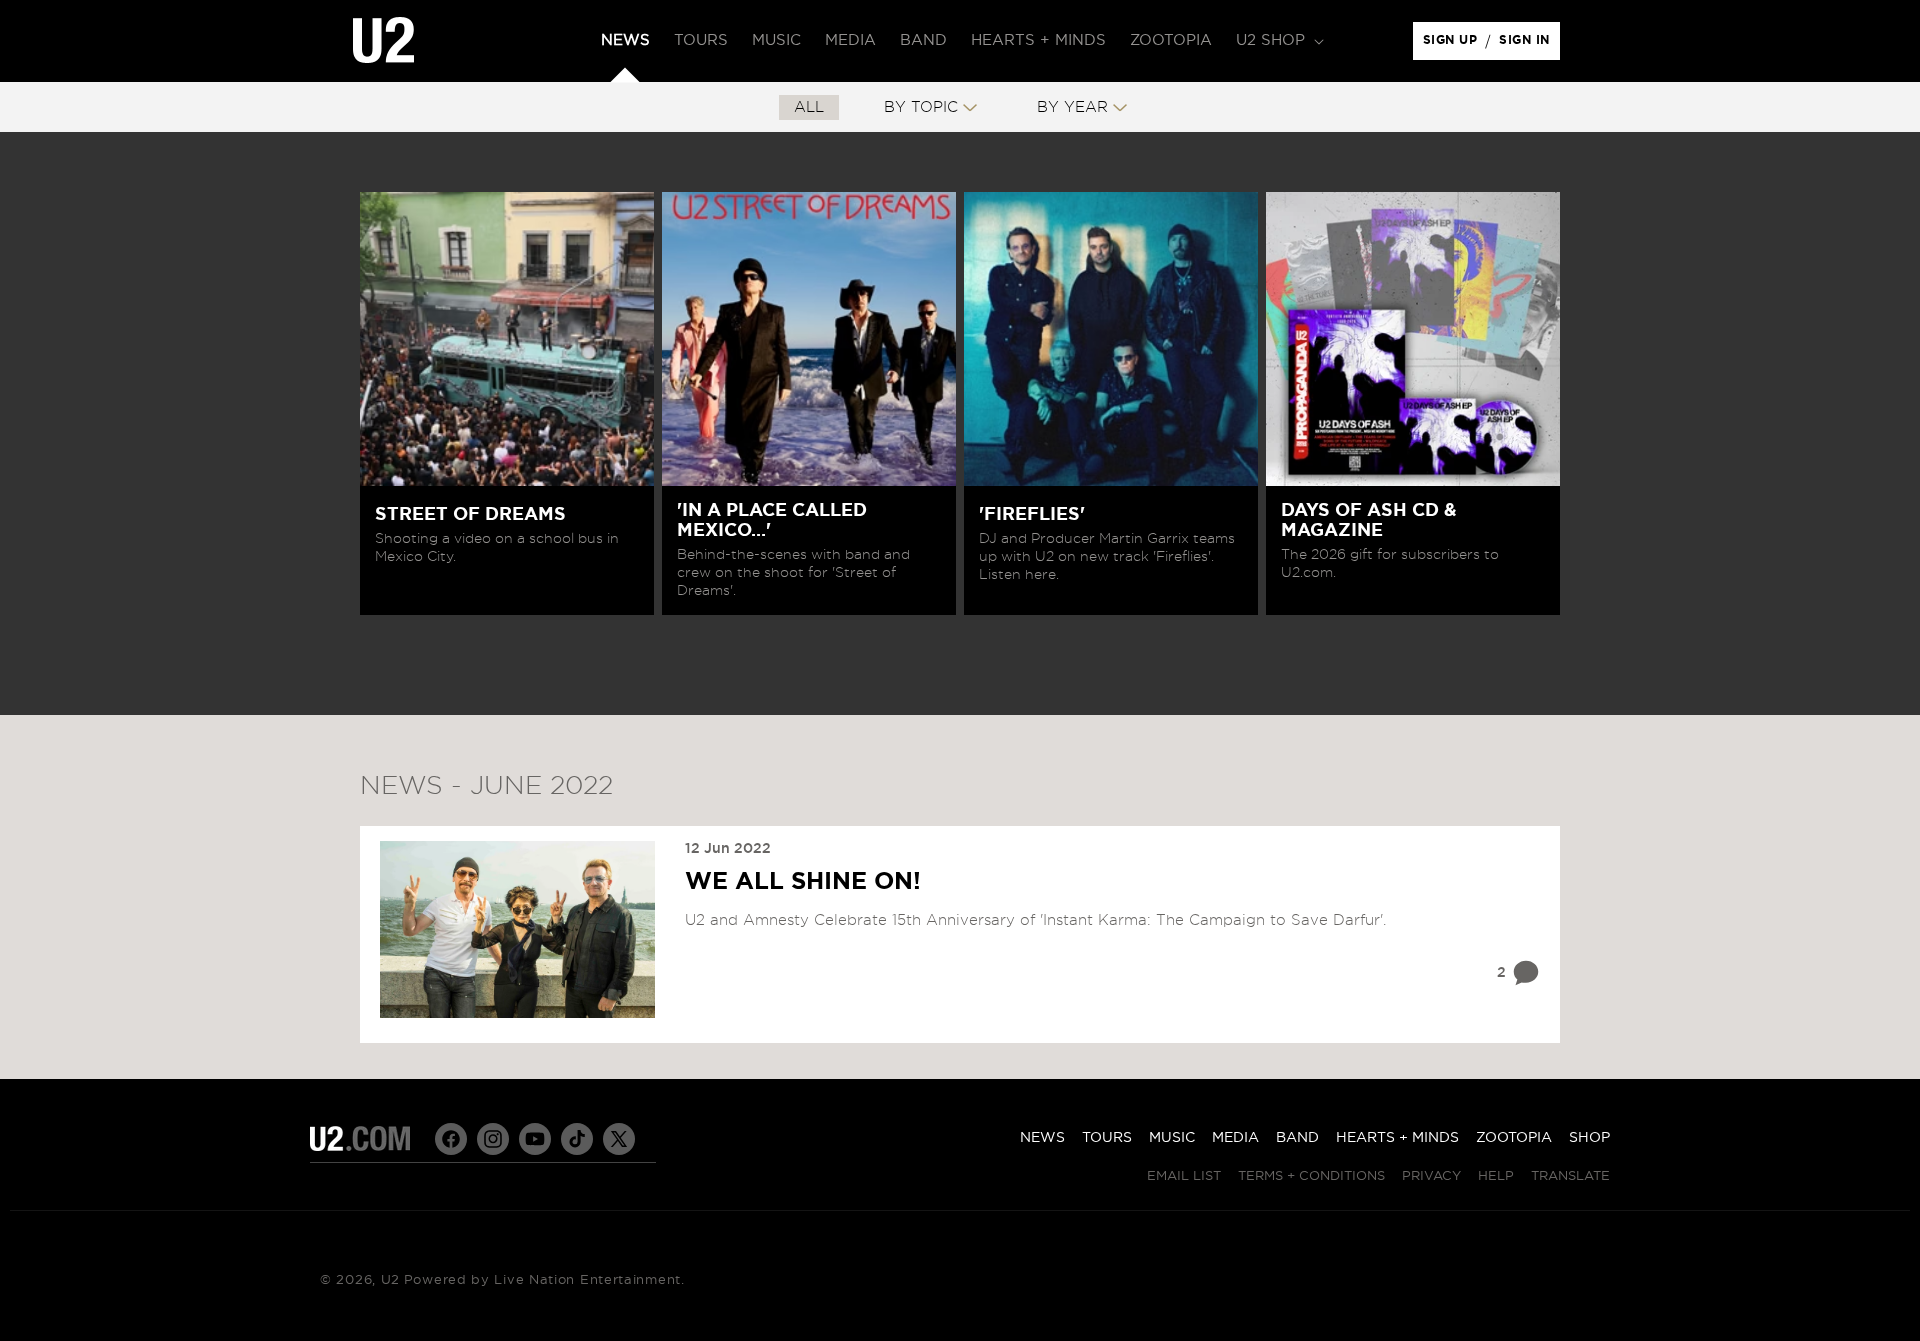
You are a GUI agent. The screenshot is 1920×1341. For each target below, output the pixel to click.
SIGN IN (1529, 45)
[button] (1278, 41)
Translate (1570, 1176)
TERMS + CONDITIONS (1311, 1176)
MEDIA (1235, 1138)
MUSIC (1172, 1138)
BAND (1297, 1138)
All (809, 107)
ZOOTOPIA (1514, 1138)
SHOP (1589, 1138)
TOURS (1107, 1138)
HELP (1496, 1176)
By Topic (921, 107)
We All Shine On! (803, 882)
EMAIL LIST (1184, 1176)
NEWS (1042, 1138)
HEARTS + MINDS (1397, 1138)
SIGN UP (1453, 45)
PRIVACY (1431, 1176)
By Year (1072, 107)
